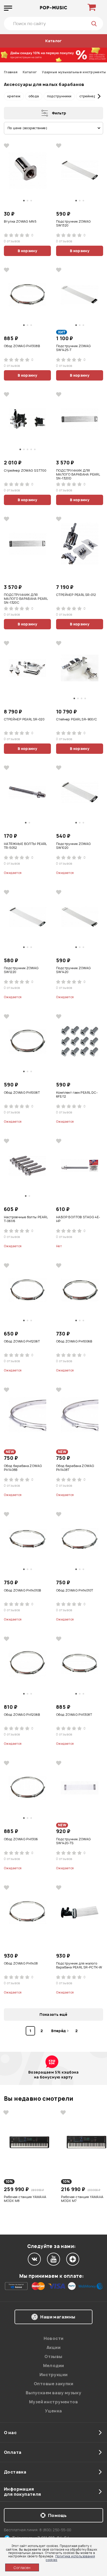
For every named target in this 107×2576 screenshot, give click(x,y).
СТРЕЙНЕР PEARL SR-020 (24, 719)
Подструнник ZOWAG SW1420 (73, 970)
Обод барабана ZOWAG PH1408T (75, 1468)
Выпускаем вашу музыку (53, 2393)
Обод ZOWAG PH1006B (74, 1341)
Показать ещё (53, 2014)
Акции (53, 2347)
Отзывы (53, 2356)
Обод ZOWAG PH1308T (74, 1715)
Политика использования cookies (70, 2558)
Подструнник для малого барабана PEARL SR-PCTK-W (79, 1965)
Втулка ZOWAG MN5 (20, 222)
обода (34, 96)
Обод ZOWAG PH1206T (22, 1341)
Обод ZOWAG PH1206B (22, 1715)
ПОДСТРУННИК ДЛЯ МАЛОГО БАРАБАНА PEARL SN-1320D (78, 474)
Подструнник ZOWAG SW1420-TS (73, 1841)
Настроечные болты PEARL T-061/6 (26, 1219)
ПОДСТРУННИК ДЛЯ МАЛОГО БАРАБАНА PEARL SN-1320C (26, 599)
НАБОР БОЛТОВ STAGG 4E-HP (78, 1219)
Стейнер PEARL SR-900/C (77, 719)
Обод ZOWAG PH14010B (22, 1590)
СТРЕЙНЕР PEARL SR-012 (76, 595)
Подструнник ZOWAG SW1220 (21, 970)
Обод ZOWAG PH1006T (22, 1093)
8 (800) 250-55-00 (55, 2530)
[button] (8, 96)
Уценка (53, 2411)
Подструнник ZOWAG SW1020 (73, 846)
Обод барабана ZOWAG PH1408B (23, 1468)
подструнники (59, 96)
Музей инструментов (53, 2402)
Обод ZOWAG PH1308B (22, 346)
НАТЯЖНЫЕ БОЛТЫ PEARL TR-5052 (25, 846)
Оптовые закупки (53, 2384)
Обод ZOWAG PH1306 (21, 1839)
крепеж (14, 96)
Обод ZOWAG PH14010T (75, 1590)
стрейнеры (89, 96)
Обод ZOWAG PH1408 (21, 1964)
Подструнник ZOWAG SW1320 (73, 224)
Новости (54, 2338)
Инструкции (54, 2375)
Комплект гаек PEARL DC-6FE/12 (77, 1095)
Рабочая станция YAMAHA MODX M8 (25, 2199)
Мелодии (54, 2366)
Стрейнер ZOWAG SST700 (25, 471)
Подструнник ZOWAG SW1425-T (73, 348)
